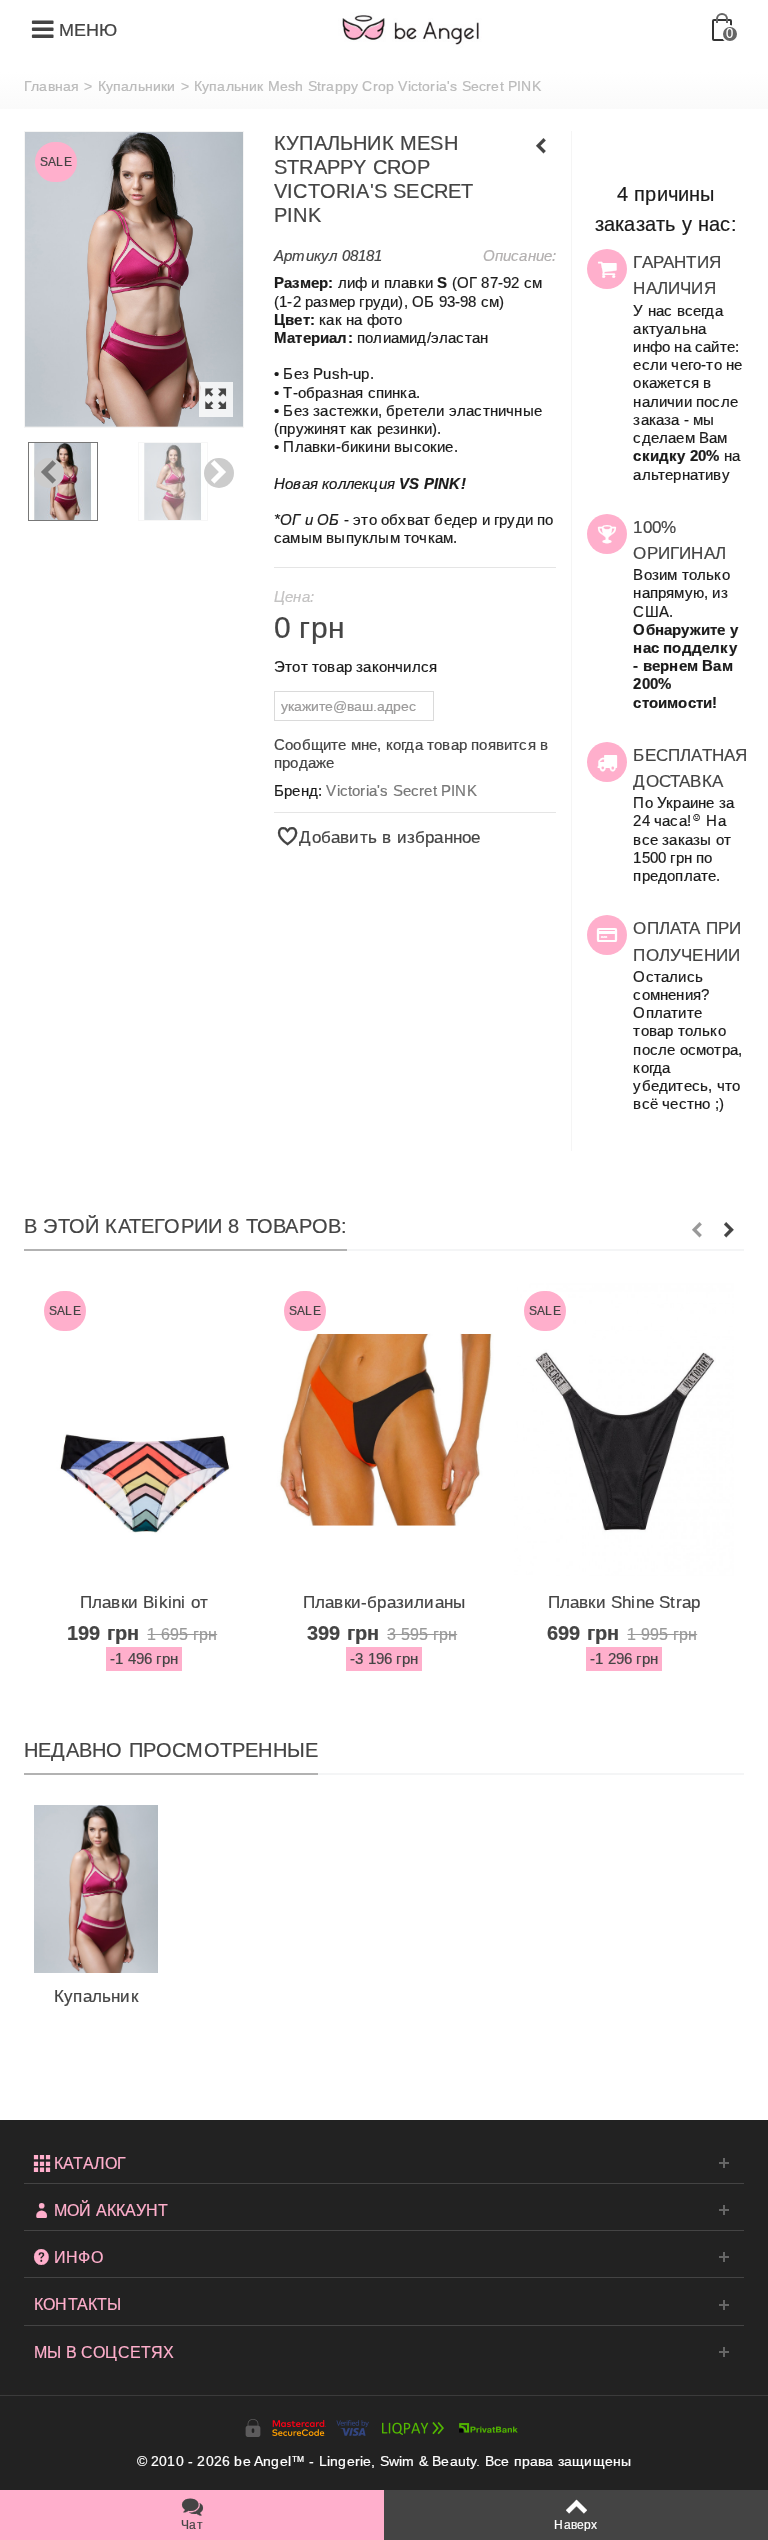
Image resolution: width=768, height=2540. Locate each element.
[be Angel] (411, 29)
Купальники (137, 86)
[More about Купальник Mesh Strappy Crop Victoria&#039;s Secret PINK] (96, 1889)
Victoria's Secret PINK (401, 790)
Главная (51, 86)
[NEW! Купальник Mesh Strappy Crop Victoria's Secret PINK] (134, 279)
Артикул (305, 255)
